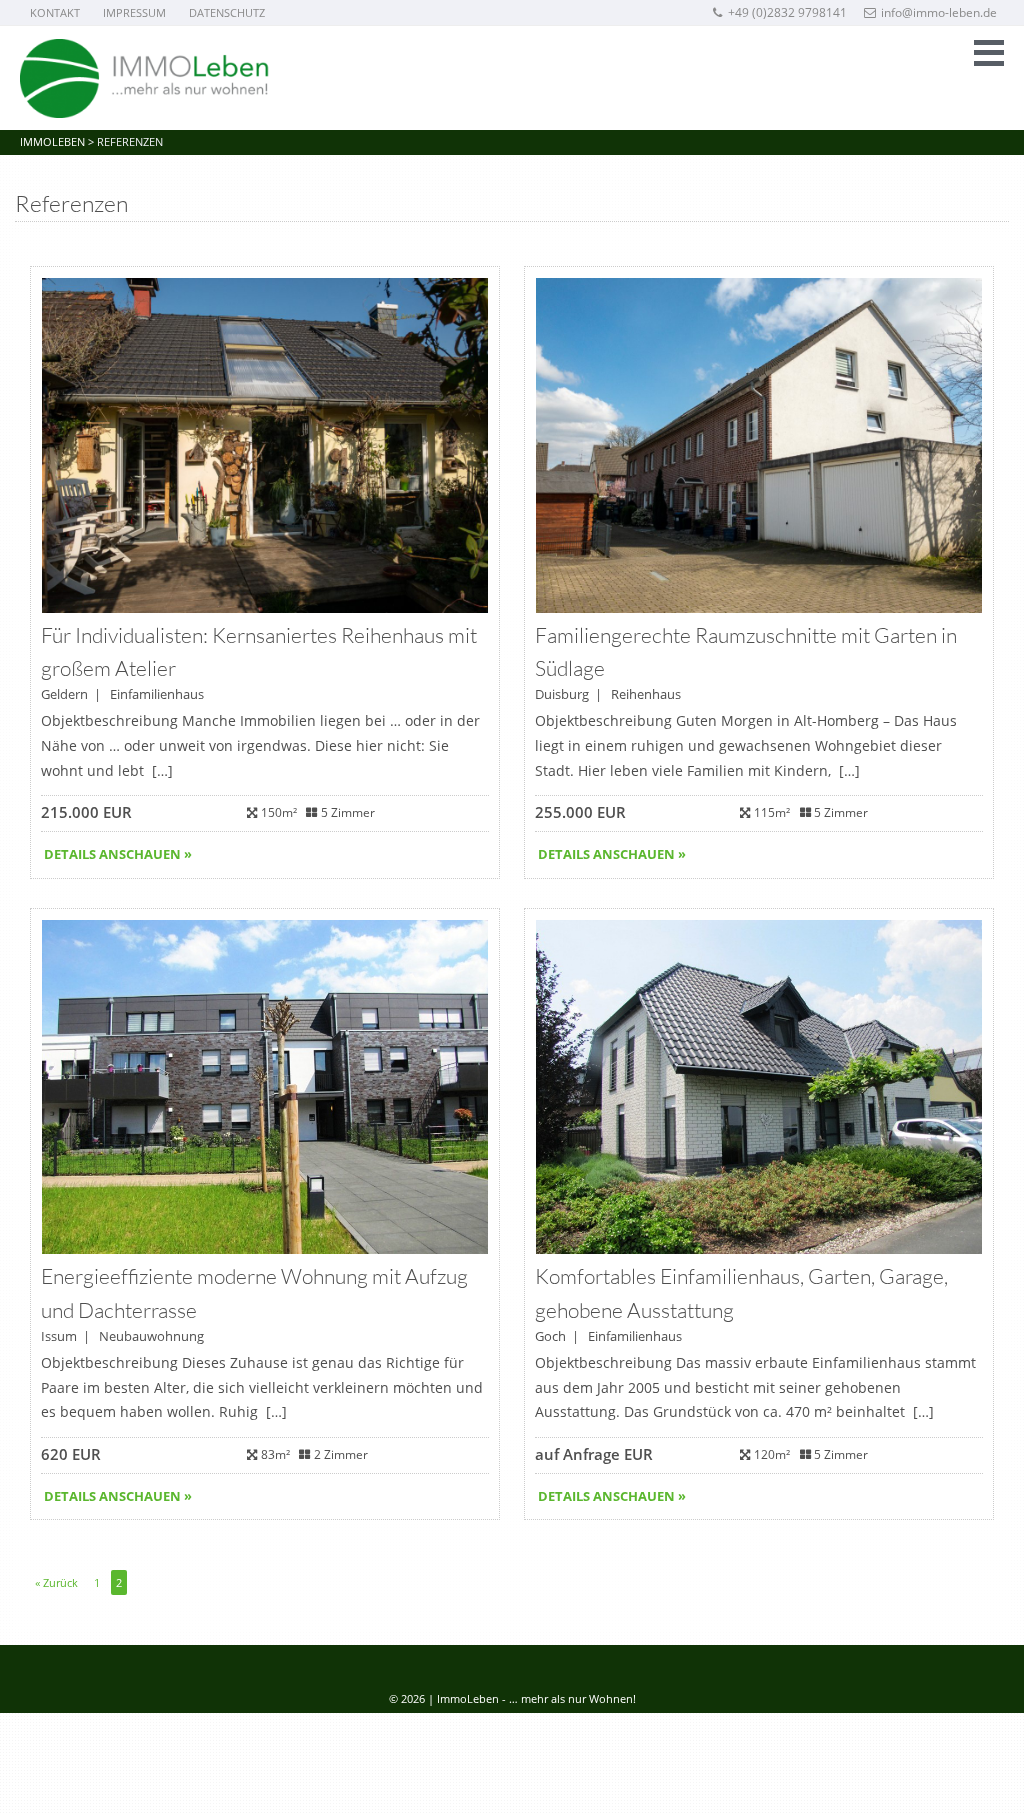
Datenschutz (227, 12)
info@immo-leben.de (939, 12)
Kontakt (55, 12)
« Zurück (56, 1582)
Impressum (134, 12)
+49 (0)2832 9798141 (787, 12)
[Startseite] (145, 78)
